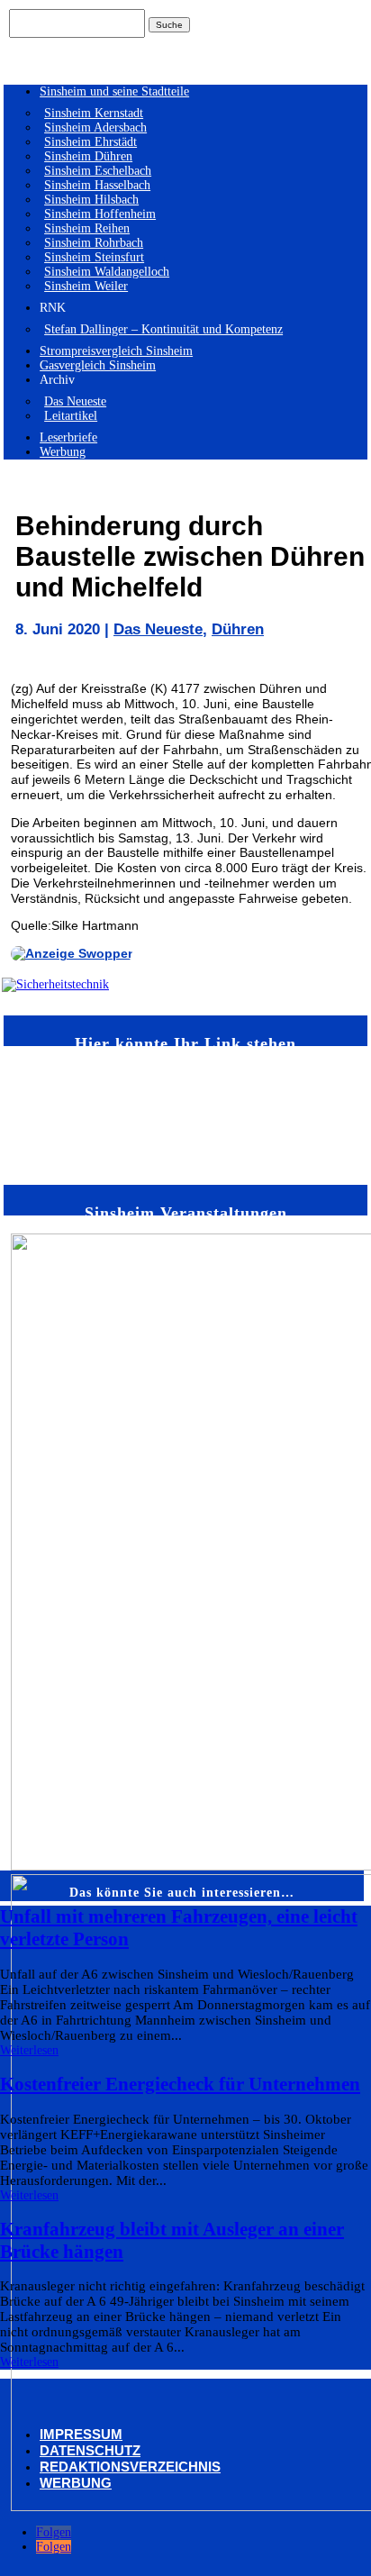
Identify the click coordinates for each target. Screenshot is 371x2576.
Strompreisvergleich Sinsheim (116, 351)
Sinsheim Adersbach (95, 127)
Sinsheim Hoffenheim (100, 214)
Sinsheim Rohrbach (94, 243)
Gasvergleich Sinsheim (98, 365)
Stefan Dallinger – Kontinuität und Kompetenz (163, 329)
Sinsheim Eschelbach (98, 171)
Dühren (238, 629)
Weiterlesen (29, 2050)
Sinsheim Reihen (87, 228)
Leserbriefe (68, 437)
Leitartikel (71, 416)
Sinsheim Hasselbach (97, 185)
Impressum (81, 2434)
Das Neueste (75, 401)
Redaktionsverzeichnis (130, 2467)
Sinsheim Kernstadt (94, 113)
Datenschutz (90, 2450)
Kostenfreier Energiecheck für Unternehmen (180, 2084)
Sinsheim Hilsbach (91, 200)
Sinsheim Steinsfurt (94, 257)
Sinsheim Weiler (86, 286)
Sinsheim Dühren (88, 156)
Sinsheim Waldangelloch (107, 272)
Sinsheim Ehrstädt (90, 142)
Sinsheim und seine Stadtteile (114, 91)
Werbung (63, 452)
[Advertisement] (61, 1114)
